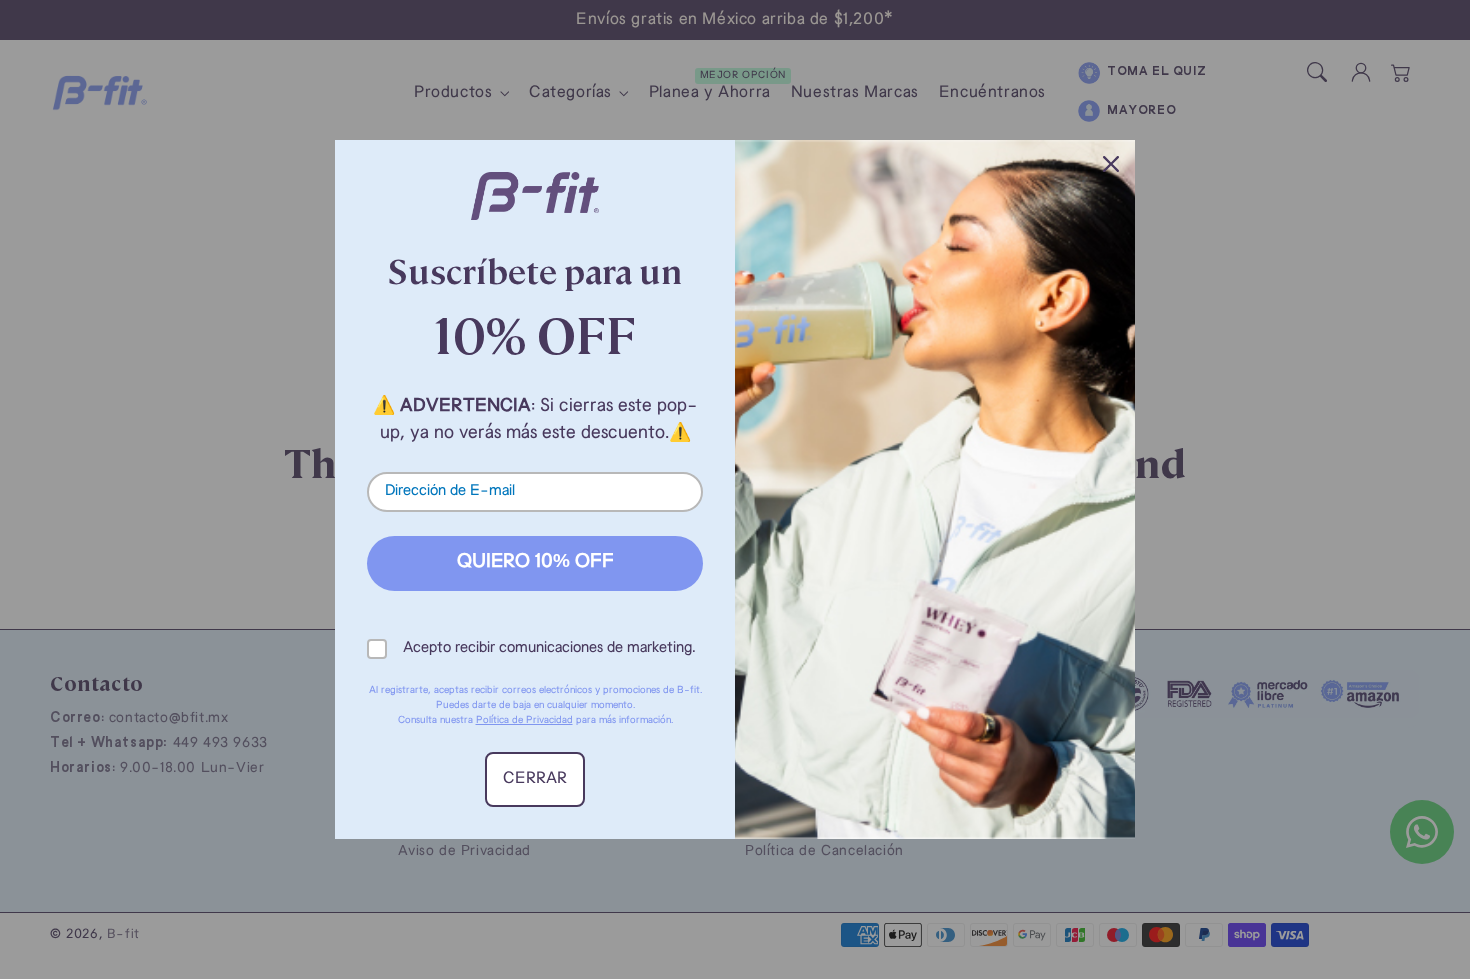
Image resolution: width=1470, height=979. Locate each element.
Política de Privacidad (524, 720)
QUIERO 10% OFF (535, 562)
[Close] (1111, 164)
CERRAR (535, 779)
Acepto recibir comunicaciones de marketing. (549, 648)
